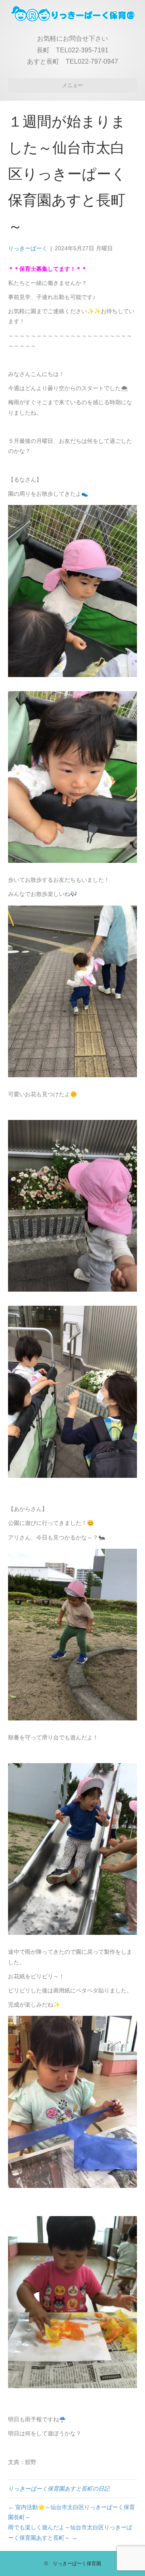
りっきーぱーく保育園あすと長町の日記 (59, 2489)
